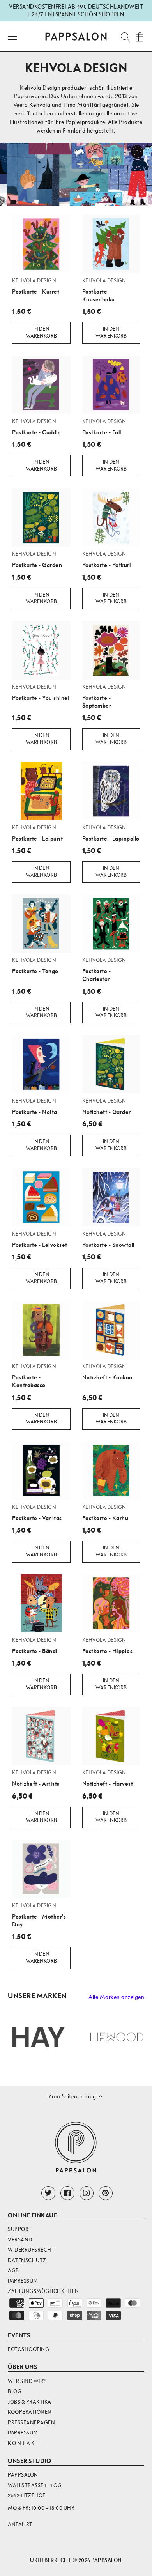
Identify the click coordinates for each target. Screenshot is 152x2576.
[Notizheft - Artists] (41, 1736)
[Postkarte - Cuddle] (41, 385)
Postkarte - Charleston (104, 970)
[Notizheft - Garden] (111, 1064)
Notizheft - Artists (36, 1778)
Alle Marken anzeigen (116, 1997)
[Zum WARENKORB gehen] (140, 36)
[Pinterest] (106, 2193)
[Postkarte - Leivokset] (41, 1197)
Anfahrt (20, 2524)
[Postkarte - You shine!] (41, 650)
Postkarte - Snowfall (108, 1239)
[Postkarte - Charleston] (111, 924)
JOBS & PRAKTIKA (30, 2402)
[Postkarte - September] (111, 650)
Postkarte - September (104, 696)
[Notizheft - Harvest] (111, 1736)
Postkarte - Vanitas (37, 1513)
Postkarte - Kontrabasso (34, 1376)
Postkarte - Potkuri (107, 559)
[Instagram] (87, 2193)
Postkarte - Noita (35, 1107)
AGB (13, 2271)
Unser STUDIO (29, 2461)
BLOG (15, 2391)
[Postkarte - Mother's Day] (41, 1869)
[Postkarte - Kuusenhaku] (111, 244)
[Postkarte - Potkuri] (111, 517)
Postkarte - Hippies (108, 1646)
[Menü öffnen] (12, 37)
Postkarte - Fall (104, 427)
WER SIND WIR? (27, 2381)
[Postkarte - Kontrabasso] (41, 1330)
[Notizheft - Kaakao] (111, 1330)
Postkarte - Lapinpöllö (111, 833)
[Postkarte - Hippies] (111, 1604)
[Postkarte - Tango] (41, 924)
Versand (20, 2240)
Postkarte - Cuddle (36, 427)
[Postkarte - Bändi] (41, 1604)
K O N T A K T (23, 2443)
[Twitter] (48, 2193)
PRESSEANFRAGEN (31, 2423)
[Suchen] (123, 36)
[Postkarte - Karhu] (111, 1471)
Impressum (23, 2281)
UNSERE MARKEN (37, 1996)
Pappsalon (107, 2560)
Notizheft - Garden (107, 1107)
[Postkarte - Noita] (41, 1064)
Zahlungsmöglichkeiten (43, 2291)
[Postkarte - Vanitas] (41, 1471)
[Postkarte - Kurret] (41, 244)
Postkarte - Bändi (35, 1646)
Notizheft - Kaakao (107, 1372)
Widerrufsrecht (31, 2250)
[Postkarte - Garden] (41, 517)
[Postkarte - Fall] (111, 385)
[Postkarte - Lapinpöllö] (111, 791)
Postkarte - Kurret (36, 286)
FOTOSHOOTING (28, 2349)
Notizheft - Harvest (108, 1778)
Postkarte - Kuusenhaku (104, 290)
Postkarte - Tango (35, 966)
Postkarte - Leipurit (37, 833)
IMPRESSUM (23, 2433)
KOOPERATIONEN (30, 2412)
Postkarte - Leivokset (40, 1239)
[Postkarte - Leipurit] (41, 791)
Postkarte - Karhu (105, 1513)
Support (20, 2229)
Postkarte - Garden (37, 559)
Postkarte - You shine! (41, 692)
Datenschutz (27, 2260)
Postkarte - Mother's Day (39, 1915)
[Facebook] (67, 2193)
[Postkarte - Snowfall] (111, 1197)
